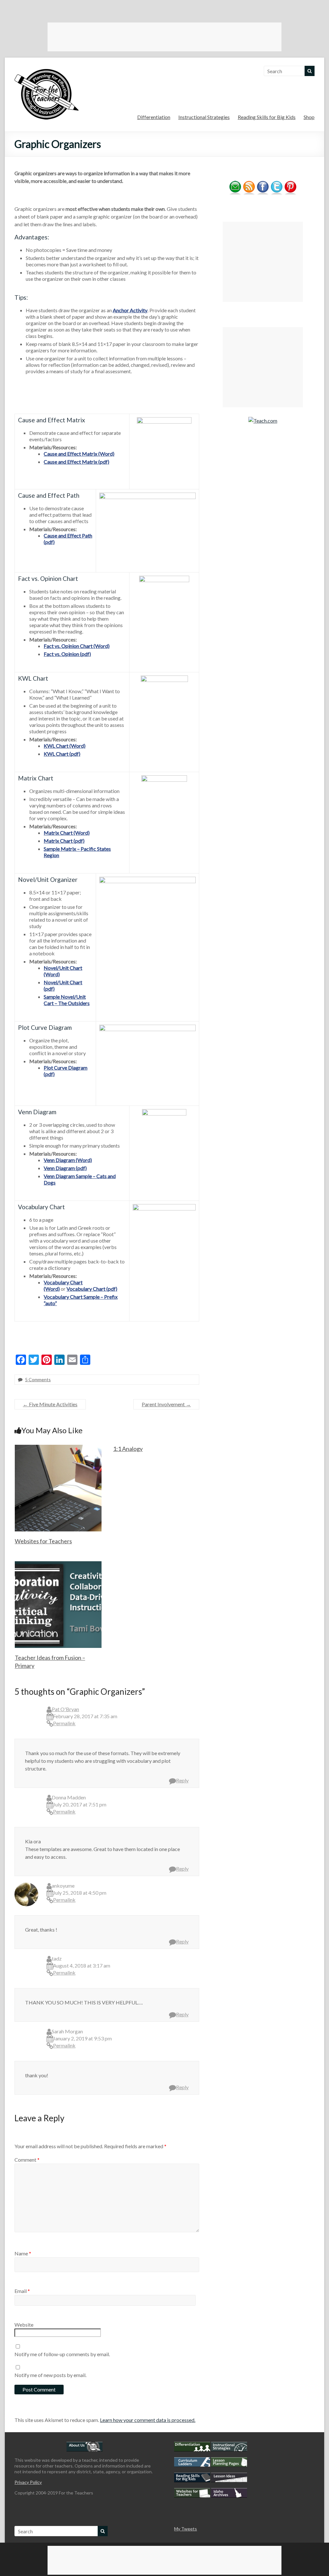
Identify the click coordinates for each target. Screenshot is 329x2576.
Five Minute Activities (50, 1404)
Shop (309, 117)
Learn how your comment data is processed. (148, 2420)
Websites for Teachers (43, 1541)
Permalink (64, 1723)
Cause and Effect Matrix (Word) (79, 454)
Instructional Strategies (204, 117)
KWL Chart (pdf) (62, 754)
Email (22, 2291)
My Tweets (186, 2529)
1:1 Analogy (128, 1449)
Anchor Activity (130, 310)
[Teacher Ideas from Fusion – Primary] (58, 1564)
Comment (27, 2160)
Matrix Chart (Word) (67, 833)
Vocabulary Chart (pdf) (92, 1289)
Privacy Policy (28, 2482)
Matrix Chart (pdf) (64, 841)
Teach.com (265, 421)
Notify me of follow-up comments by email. (62, 2354)
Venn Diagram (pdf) (65, 1168)
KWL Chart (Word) (65, 746)
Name (23, 2253)
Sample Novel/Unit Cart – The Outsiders (67, 1000)
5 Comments (38, 1379)
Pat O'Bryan (65, 1709)
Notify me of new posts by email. (50, 2375)
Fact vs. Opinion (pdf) (67, 654)
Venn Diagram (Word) (68, 1160)
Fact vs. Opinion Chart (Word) (77, 646)
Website (24, 2325)
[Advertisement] (164, 37)
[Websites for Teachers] (58, 1448)
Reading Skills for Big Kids (267, 117)
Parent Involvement (166, 1404)
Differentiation (154, 117)
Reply (182, 1780)
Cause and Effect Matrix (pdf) (76, 462)
